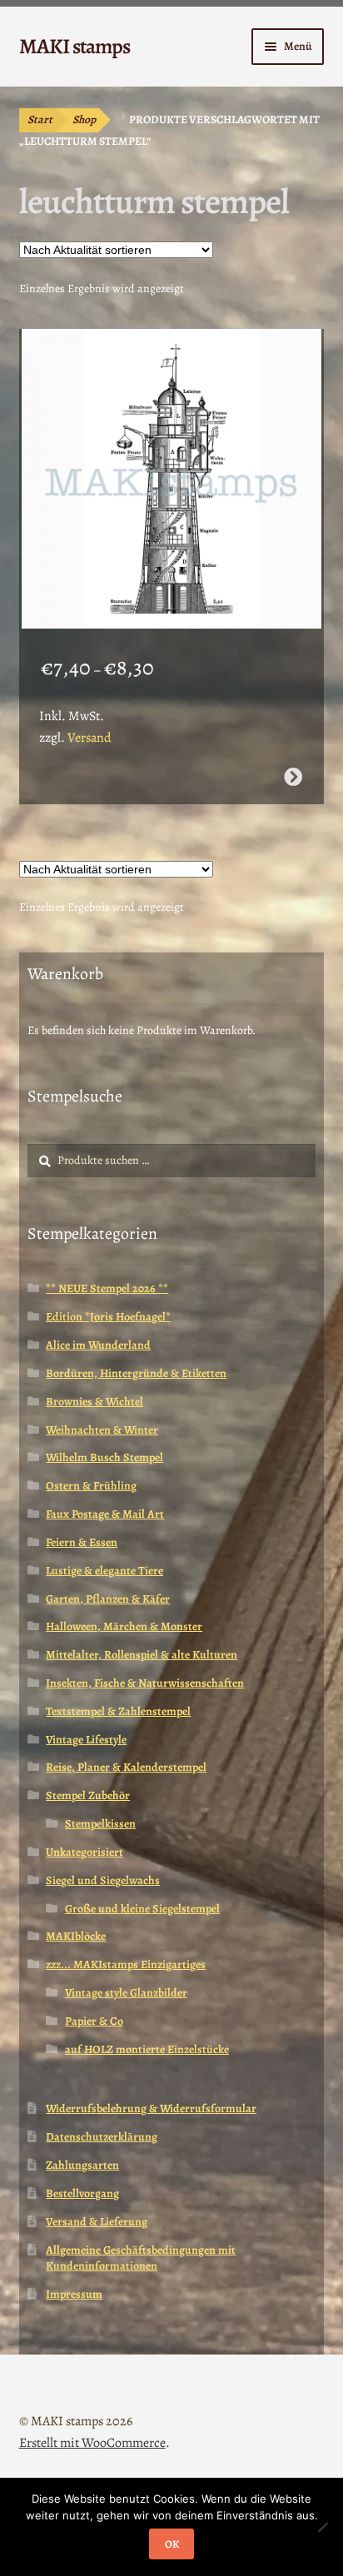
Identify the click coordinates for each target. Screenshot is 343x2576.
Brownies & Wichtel (94, 1402)
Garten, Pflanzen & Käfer (108, 1599)
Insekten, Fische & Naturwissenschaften (145, 1683)
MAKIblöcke (76, 1936)
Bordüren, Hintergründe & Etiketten (136, 1373)
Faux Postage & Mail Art (105, 1514)
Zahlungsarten (82, 2165)
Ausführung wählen (293, 777)
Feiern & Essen (82, 1542)
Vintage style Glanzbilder (126, 1993)
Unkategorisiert (85, 1852)
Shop (84, 119)
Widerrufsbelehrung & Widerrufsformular (151, 2109)
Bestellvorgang (82, 2193)
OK (172, 2544)
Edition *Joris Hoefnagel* (108, 1317)
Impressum (74, 2294)
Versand (89, 738)
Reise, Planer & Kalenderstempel (126, 1767)
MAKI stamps (75, 46)
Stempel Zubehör (88, 1795)
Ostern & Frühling (91, 1486)
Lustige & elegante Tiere (104, 1571)
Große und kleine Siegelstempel (142, 1909)
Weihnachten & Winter (102, 1430)
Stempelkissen (100, 1824)
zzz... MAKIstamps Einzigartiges (126, 1964)
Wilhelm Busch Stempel (104, 1457)
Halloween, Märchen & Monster (124, 1626)
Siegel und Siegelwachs (103, 1880)
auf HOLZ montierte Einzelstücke (147, 2049)
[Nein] (322, 2527)
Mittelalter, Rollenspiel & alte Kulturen (142, 1655)
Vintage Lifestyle (86, 1740)
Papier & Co (94, 2021)
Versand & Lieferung (97, 2222)
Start (40, 119)
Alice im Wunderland (98, 1345)
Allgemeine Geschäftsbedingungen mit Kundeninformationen (141, 2258)
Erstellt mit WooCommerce (92, 2443)
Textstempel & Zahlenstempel (118, 1711)
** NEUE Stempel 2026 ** (107, 1288)
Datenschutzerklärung (102, 2137)
